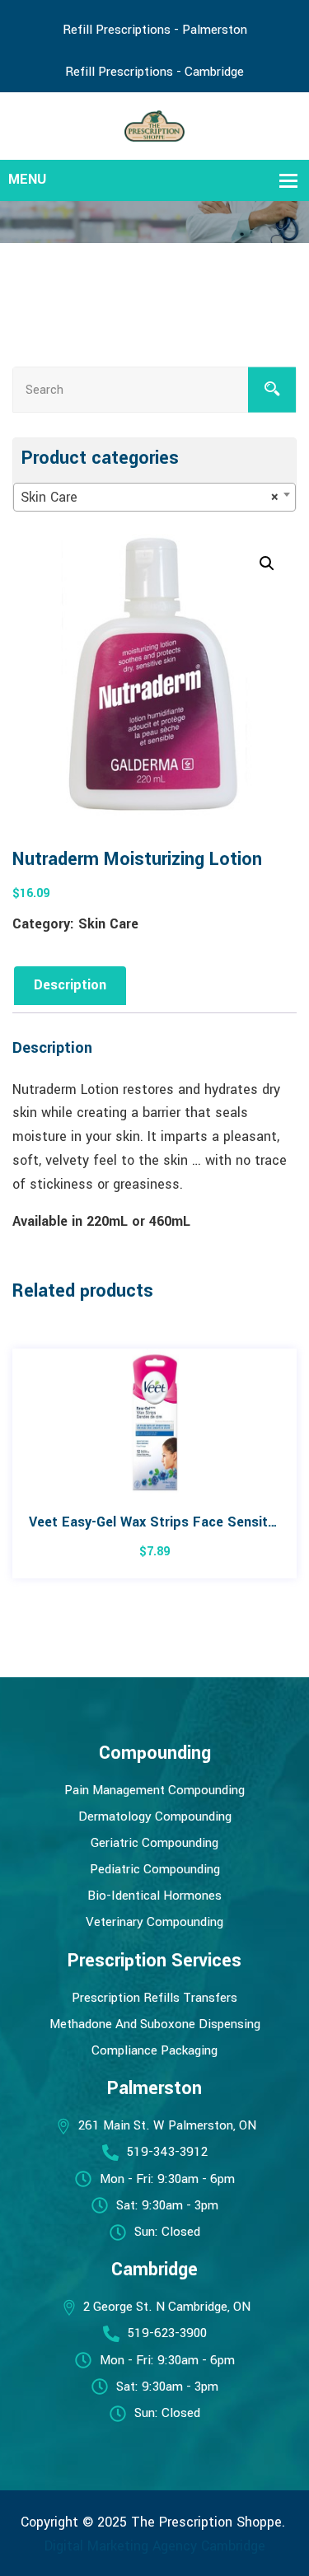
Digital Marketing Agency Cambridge (155, 2546)
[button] (267, 563)
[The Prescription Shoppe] (154, 125)
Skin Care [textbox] (150, 497)
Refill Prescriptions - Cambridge (154, 72)
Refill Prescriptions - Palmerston (155, 30)
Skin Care (108, 924)
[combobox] (154, 497)
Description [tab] (70, 985)
